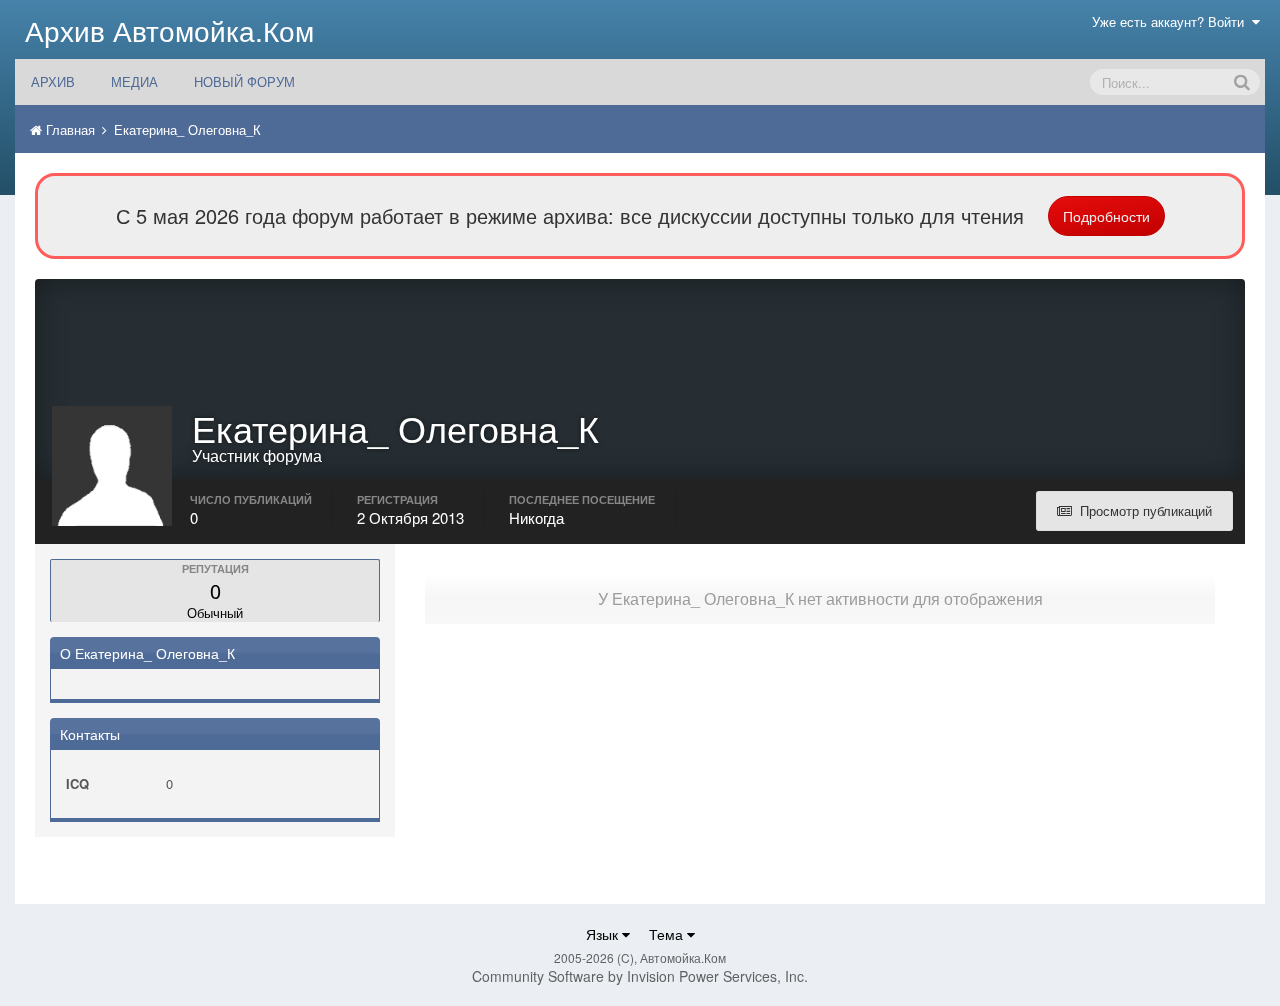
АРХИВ (53, 81)
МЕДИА (134, 81)
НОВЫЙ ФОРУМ (244, 81)
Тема (668, 934)
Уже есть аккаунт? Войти (1172, 21)
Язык (604, 934)
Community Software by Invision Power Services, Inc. (640, 976)
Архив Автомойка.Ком (169, 30)
